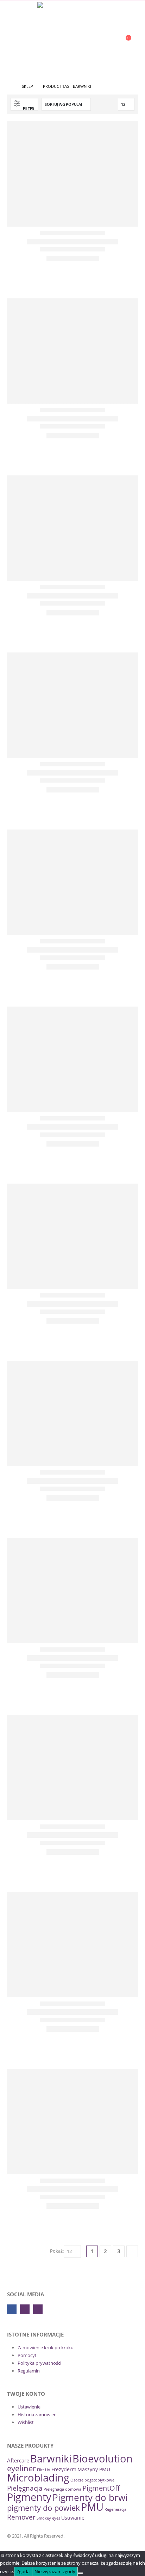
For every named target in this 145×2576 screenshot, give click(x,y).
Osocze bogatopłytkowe (92, 2480)
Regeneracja (115, 2509)
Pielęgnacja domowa (62, 2489)
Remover (21, 2517)
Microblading (38, 2477)
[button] (12, 41)
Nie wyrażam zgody (55, 2571)
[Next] (132, 2251)
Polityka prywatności (39, 2363)
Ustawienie (29, 2407)
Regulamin (29, 2371)
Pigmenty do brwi (90, 2497)
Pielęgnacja (25, 2488)
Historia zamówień (37, 2414)
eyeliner (21, 2468)
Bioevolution (103, 2459)
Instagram (38, 2309)
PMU (92, 2507)
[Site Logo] (72, 16)
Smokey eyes (48, 2518)
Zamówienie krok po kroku (46, 2347)
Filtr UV (44, 2470)
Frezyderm (64, 2469)
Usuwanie (73, 2518)
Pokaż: (57, 2251)
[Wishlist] (108, 41)
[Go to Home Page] (10, 86)
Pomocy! (27, 2355)
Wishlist (26, 2422)
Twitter (25, 2309)
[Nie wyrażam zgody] (80, 2573)
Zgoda (23, 2571)
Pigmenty (29, 2497)
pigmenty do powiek (43, 2508)
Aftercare (18, 2460)
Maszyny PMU (94, 2469)
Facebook (12, 2309)
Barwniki (51, 2458)
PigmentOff (101, 2488)
